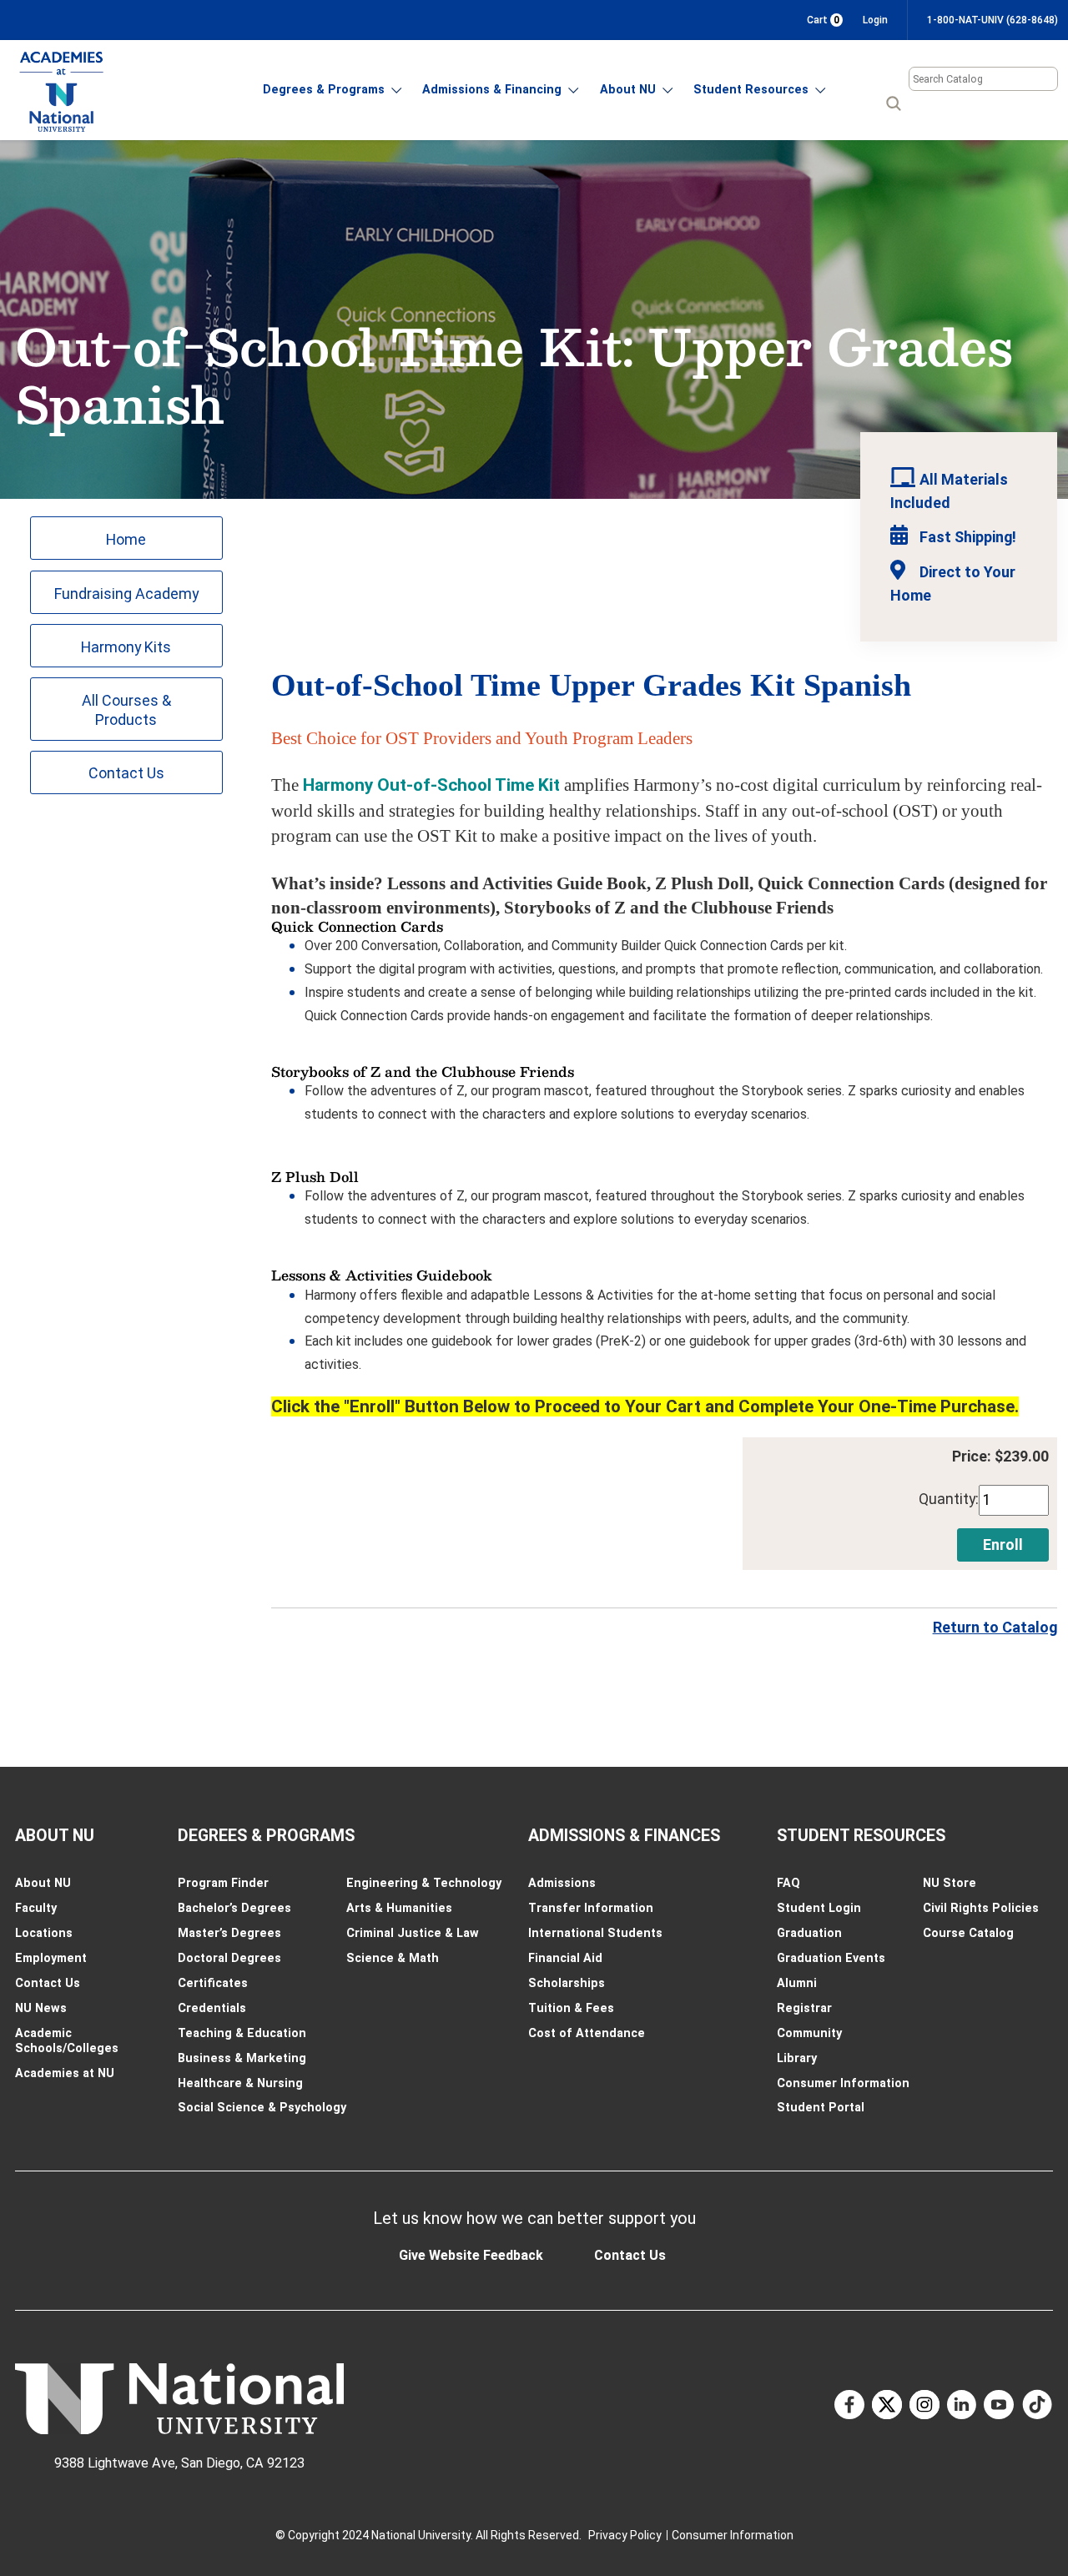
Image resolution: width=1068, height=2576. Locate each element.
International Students (595, 1933)
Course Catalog (968, 1933)
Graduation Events (831, 1958)
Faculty (36, 1908)
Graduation (809, 1933)
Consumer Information (843, 2083)
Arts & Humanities (399, 1908)
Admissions (562, 1883)
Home (126, 539)
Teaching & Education (242, 2033)
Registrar (804, 2008)
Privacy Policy (625, 2535)
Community (809, 2033)
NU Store (950, 1883)
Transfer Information (591, 1908)
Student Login (819, 1908)
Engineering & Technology (424, 1883)
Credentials (212, 2008)
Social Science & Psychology (262, 2107)
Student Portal (821, 2107)
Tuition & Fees (571, 2008)
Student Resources (751, 89)
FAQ (788, 1883)
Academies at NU (65, 2073)
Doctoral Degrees (229, 1958)
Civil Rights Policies (981, 1908)
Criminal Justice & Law (413, 1933)
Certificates (213, 1983)
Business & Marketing (242, 2058)
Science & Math (393, 1958)
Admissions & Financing (492, 89)
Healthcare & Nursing (240, 2083)
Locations (44, 1933)
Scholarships (567, 1983)
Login (875, 20)
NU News (41, 2008)
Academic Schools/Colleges (67, 2040)
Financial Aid (565, 1958)
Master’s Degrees (229, 1933)
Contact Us (126, 773)
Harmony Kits (126, 647)
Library (797, 2058)
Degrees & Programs (324, 89)
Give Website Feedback (471, 2255)
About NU (628, 89)
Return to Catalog (995, 1627)
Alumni (797, 1983)
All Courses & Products (126, 710)
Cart (823, 20)
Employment (51, 1958)
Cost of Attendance (587, 2033)
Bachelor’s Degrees (234, 1908)
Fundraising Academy (126, 594)
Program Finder (223, 1883)
